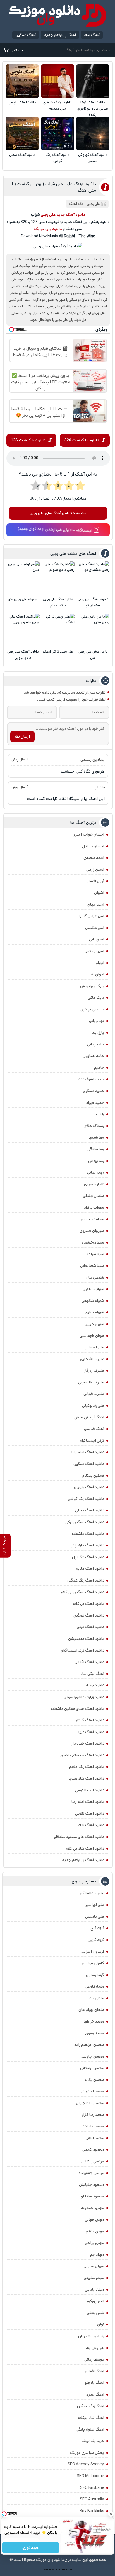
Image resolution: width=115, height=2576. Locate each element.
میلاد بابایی (94, 2290)
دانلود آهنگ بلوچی (22, 102)
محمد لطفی (95, 2138)
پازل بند (98, 1033)
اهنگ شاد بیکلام (91, 2418)
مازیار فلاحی (95, 1986)
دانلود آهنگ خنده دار (88, 1743)
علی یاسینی (95, 1917)
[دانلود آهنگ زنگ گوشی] (58, 134)
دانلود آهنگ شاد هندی (87, 1779)
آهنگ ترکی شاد (92, 1674)
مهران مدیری (94, 2266)
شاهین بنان (95, 1277)
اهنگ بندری (95, 2394)
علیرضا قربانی (94, 1394)
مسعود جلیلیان (92, 2185)
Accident (69, 2570)
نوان (101, 2324)
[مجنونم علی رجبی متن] (23, 578)
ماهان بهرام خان (91, 2010)
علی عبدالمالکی (92, 1893)
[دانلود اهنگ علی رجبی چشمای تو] (93, 578)
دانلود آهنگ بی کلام (88, 1604)
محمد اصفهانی (92, 2091)
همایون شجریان (91, 2336)
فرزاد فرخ (97, 1928)
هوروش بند (95, 2348)
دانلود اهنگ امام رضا (88, 1452)
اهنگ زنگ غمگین (91, 2406)
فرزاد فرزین (96, 1940)
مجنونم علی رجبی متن (23, 599)
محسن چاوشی (92, 2056)
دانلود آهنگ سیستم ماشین (82, 1755)
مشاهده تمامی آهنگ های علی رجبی (58, 513)
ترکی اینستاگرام (92, 1441)
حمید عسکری (94, 1091)
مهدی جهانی (94, 2220)
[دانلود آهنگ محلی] (22, 134)
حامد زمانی (96, 1044)
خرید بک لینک (93, 2441)
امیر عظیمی (95, 928)
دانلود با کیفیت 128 (28, 440)
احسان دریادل (93, 846)
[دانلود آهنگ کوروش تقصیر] (93, 134)
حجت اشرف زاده (91, 1079)
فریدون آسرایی (92, 1951)
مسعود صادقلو (93, 2196)
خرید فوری (31, 2548)
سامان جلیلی (94, 1196)
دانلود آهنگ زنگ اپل (88, 1557)
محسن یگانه (94, 2080)
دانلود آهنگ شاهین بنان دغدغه (57, 106)
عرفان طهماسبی (92, 1336)
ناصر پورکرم (95, 2301)
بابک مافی (96, 998)
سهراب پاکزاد (94, 1207)
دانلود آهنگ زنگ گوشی (57, 158)
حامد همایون (93, 1056)
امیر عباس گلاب (91, 916)
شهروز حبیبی (94, 1324)
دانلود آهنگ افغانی (89, 1662)
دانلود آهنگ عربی (90, 1627)
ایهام (100, 963)
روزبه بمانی (96, 1172)
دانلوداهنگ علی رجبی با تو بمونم (58, 602)
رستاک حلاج (94, 1126)
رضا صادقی (96, 1149)
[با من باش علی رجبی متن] (93, 630)
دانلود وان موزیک (48, 229)
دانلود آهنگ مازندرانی (87, 1545)
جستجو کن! (13, 50)
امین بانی (97, 939)
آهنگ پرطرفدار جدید (60, 35)
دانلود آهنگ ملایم (90, 1569)
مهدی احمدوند (93, 2208)
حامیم (99, 1068)
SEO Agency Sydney (86, 2464)
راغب (100, 1114)
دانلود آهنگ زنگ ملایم (87, 1767)
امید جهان (96, 905)
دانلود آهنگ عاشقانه (88, 1534)
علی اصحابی (94, 1347)
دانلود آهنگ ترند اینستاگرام (82, 1650)
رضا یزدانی (96, 1161)
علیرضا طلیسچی (91, 1382)
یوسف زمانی (94, 2359)
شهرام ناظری (94, 1312)
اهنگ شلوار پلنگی (90, 2429)
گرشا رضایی (95, 1975)
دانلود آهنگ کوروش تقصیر (93, 158)
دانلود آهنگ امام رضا (88, 1802)
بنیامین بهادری (92, 1009)
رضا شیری (97, 1137)
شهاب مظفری (93, 1289)
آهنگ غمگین (26, 35)
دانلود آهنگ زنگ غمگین (85, 1580)
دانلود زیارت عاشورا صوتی (84, 1697)
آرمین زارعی (95, 870)
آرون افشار (96, 881)
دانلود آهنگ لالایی (90, 1814)
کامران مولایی (93, 1963)
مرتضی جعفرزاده (91, 2173)
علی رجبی (93, 204)
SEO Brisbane (92, 2488)
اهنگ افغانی (94, 2371)
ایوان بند (97, 974)
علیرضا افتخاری (92, 1359)
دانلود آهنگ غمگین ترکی (85, 1522)
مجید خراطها (94, 2021)
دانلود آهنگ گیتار (90, 1720)
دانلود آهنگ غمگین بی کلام (82, 1592)
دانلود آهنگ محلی (22, 155)
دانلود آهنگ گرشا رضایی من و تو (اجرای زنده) (93, 109)
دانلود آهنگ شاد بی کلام (85, 1849)
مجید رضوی (95, 2033)
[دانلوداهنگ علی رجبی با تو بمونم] (58, 578)
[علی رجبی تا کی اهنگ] (58, 630)
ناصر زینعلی (95, 2313)
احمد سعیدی (94, 858)
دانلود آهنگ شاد (91, 1825)
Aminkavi (62, 2570)
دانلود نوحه (95, 1685)
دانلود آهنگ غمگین (89, 1464)
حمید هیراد (95, 1103)
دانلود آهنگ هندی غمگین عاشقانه (77, 1709)
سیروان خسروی (92, 1231)
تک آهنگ (76, 204)
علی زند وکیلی (93, 1406)
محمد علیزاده (93, 2126)
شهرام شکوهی (93, 1301)
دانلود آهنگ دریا (91, 1732)
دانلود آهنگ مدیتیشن (86, 1639)
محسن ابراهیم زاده (89, 2045)
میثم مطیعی (94, 2278)
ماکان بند (97, 1998)
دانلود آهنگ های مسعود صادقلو (79, 1837)
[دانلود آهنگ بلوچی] (22, 81)
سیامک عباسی (92, 1219)
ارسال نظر (22, 736)
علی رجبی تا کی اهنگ (58, 652)
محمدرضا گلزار (93, 2115)
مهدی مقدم (95, 2231)
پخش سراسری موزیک (87, 2453)
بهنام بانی (97, 1021)
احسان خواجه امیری (88, 834)
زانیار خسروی (94, 1184)
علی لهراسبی (94, 1905)
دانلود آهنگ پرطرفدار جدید (83, 1860)
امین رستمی (94, 951)
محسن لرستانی (92, 2068)
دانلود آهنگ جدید (71, 215)
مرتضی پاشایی (92, 2161)
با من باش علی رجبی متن (93, 655)
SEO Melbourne (90, 2476)
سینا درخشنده (93, 1242)
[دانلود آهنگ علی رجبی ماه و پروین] (23, 630)
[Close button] (111, 2514)
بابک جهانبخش (92, 986)
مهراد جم (97, 2255)
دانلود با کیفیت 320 (82, 440)
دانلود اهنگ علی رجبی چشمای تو (93, 602)
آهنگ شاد (92, 35)
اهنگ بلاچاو (94, 2383)
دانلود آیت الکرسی (90, 1790)
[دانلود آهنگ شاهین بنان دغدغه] (58, 81)
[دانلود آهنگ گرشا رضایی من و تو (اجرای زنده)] (93, 81)
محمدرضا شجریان (90, 2103)
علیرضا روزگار (94, 1371)
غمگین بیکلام (93, 1476)
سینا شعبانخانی (92, 1266)
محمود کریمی (93, 2150)
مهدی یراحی (94, 2243)
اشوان (99, 893)
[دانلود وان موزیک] (57, 15)
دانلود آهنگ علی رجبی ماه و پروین (23, 655)
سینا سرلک (95, 1254)
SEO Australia (92, 2499)
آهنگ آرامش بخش (89, 1417)
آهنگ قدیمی (94, 1429)
